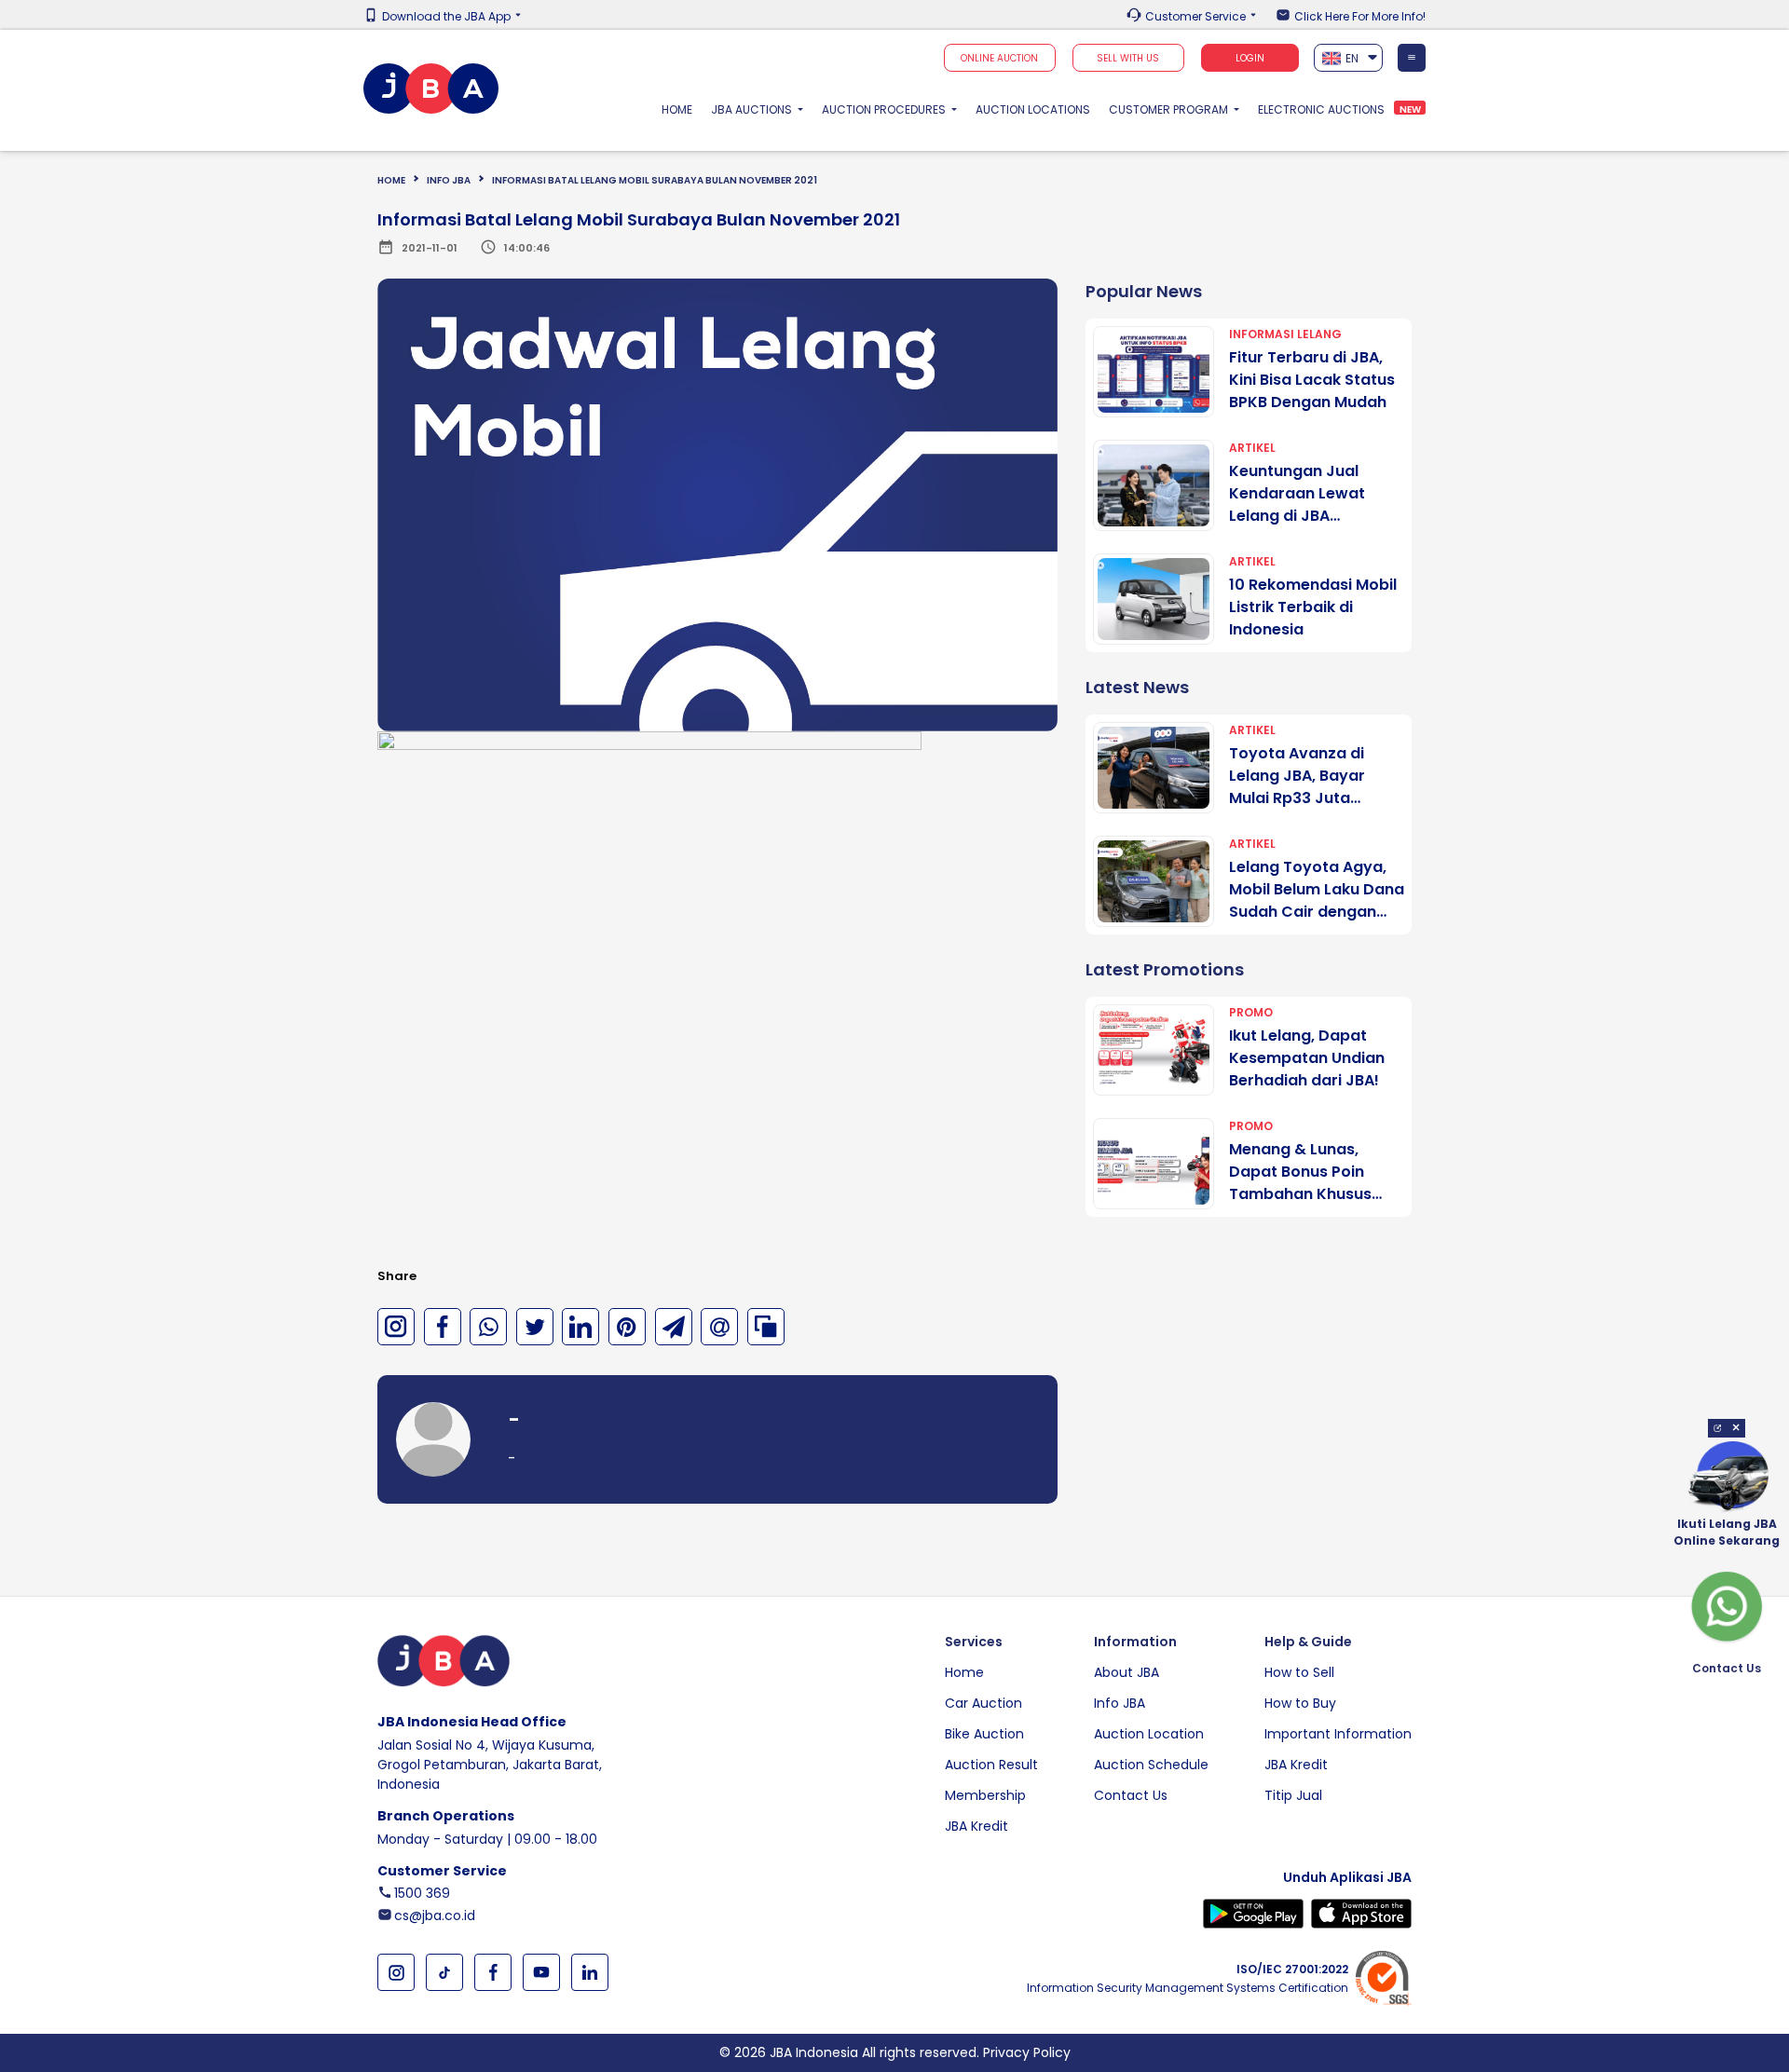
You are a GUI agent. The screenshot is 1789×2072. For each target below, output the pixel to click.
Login (1250, 58)
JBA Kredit (976, 1826)
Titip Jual (1293, 1795)
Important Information (1338, 1734)
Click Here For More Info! (1360, 17)
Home (682, 109)
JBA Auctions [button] (753, 109)
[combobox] (1349, 58)
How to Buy (1300, 1703)
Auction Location (1149, 1734)
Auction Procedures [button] (885, 109)
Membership (985, 1795)
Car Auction (983, 1703)
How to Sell (1299, 1672)
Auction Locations (1033, 109)
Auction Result (991, 1765)
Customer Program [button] (1170, 109)
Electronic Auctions (1321, 109)
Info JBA (1120, 1703)
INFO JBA (449, 180)
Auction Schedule (1151, 1765)
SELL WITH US (1128, 58)
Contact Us (1131, 1795)
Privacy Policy (1027, 2052)
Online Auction (999, 58)
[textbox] (1349, 58)
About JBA (1127, 1672)
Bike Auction (984, 1734)
